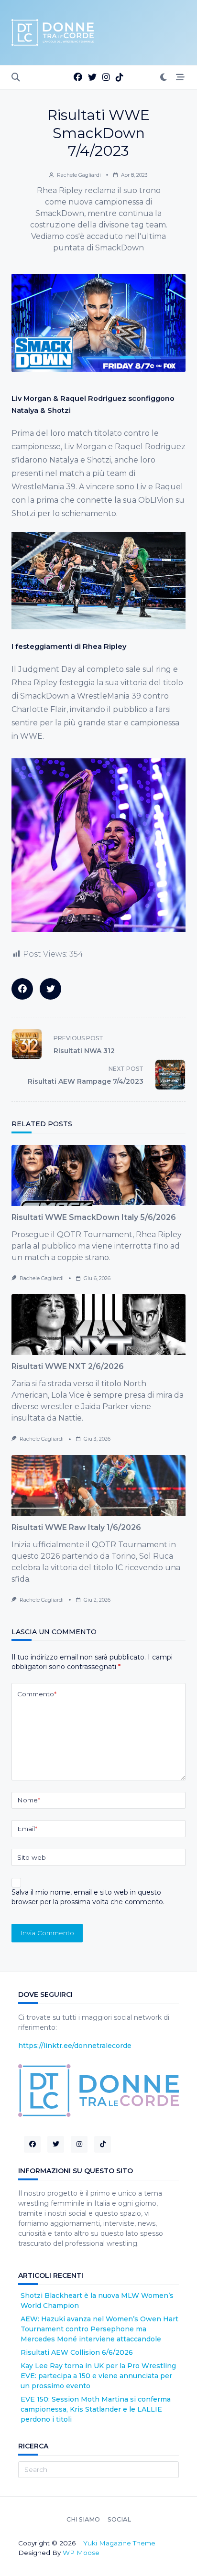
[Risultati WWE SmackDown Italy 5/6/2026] (98, 1175)
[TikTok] (120, 78)
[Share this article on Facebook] (22, 989)
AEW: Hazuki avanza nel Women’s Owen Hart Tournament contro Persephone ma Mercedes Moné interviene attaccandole (99, 2329)
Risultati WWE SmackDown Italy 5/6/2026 (94, 1217)
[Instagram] (106, 78)
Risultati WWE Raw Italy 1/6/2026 (76, 1527)
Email (27, 1829)
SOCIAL (119, 2520)
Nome (29, 1800)
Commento (37, 1694)
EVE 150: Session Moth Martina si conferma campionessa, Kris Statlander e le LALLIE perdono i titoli (96, 2409)
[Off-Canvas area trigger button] (180, 78)
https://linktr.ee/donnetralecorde (75, 2046)
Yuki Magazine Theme (119, 2543)
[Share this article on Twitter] (50, 989)
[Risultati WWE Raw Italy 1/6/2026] (98, 1486)
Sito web (32, 1857)
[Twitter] (92, 78)
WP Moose (81, 2553)
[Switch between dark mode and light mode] (164, 78)
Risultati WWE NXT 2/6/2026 (68, 1366)
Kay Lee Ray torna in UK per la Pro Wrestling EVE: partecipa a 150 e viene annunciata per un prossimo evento (98, 2376)
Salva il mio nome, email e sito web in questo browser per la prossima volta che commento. (88, 1897)
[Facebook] (78, 78)
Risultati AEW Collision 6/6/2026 (77, 2352)
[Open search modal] (16, 78)
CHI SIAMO (83, 2520)
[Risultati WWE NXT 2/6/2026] (98, 1325)
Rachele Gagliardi (79, 175)
